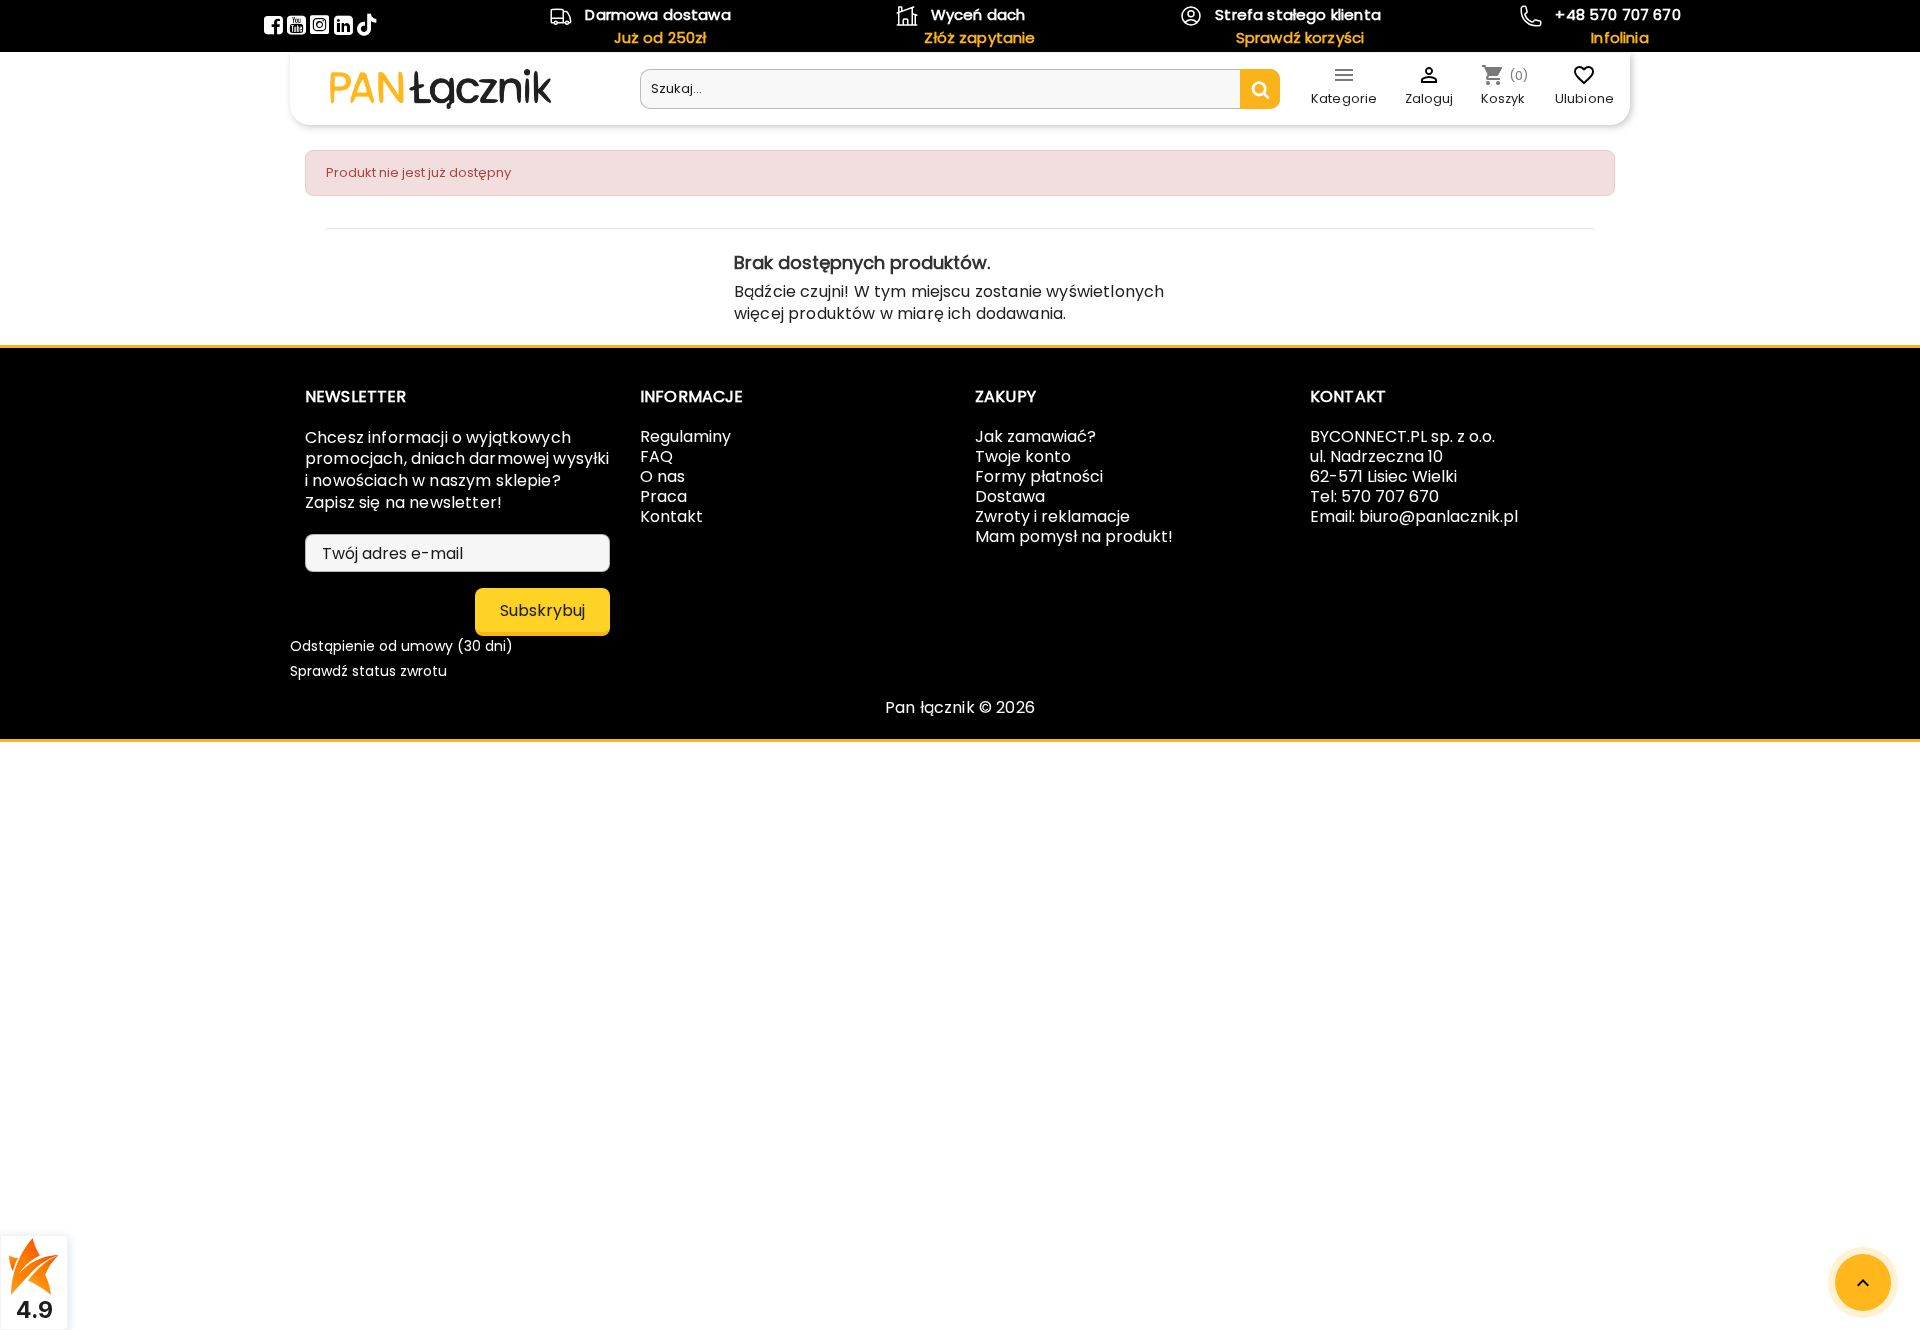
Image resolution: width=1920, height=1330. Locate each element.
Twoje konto (1023, 456)
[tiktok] (366, 27)
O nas (662, 476)
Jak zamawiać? (1035, 436)
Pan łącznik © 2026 (960, 707)
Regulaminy (685, 436)
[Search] (1260, 89)
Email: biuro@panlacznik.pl (1414, 516)
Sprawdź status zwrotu (368, 671)
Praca (663, 496)
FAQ (656, 456)
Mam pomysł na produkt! (1074, 536)
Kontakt (671, 516)
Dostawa (1010, 496)
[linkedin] (345, 27)
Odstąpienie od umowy (401, 646)
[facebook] (275, 27)
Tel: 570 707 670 (1374, 496)
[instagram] (321, 27)
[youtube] (298, 27)
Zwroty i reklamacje (1052, 516)
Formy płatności (1039, 476)
